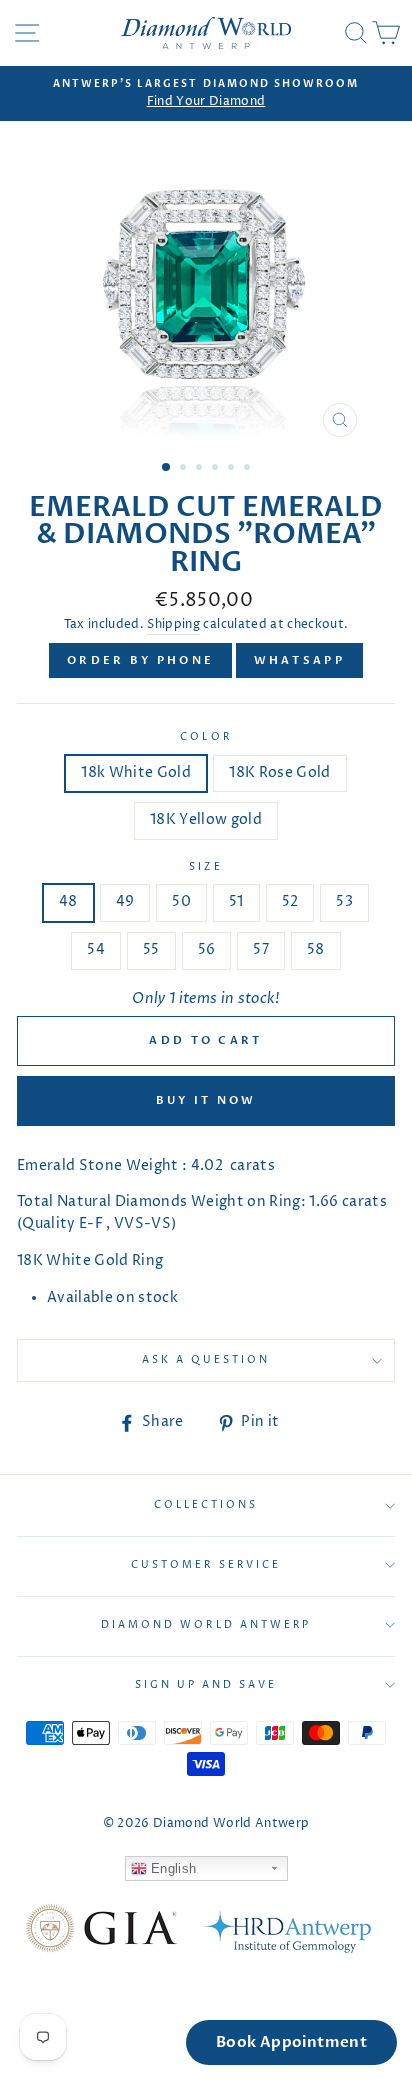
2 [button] (185, 469)
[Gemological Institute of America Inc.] (101, 1932)
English (172, 1868)
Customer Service (206, 1565)
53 (344, 902)
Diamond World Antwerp (206, 1625)
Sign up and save (206, 1685)
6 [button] (249, 469)
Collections (206, 1505)
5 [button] (233, 469)
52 (290, 902)
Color (205, 737)
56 (207, 950)
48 (68, 902)
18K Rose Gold (279, 773)
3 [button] (201, 469)
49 (125, 902)
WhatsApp (299, 660)
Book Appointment (291, 2042)
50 (181, 902)
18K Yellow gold (206, 820)
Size (205, 867)
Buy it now (206, 1100)
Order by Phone (140, 660)
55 (151, 950)
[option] (206, 94)
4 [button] (217, 469)
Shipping (173, 625)
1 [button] (167, 468)
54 (96, 950)
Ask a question (206, 1360)
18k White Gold (136, 773)
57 (261, 950)
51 (236, 902)
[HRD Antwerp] (284, 1932)
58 (316, 950)
